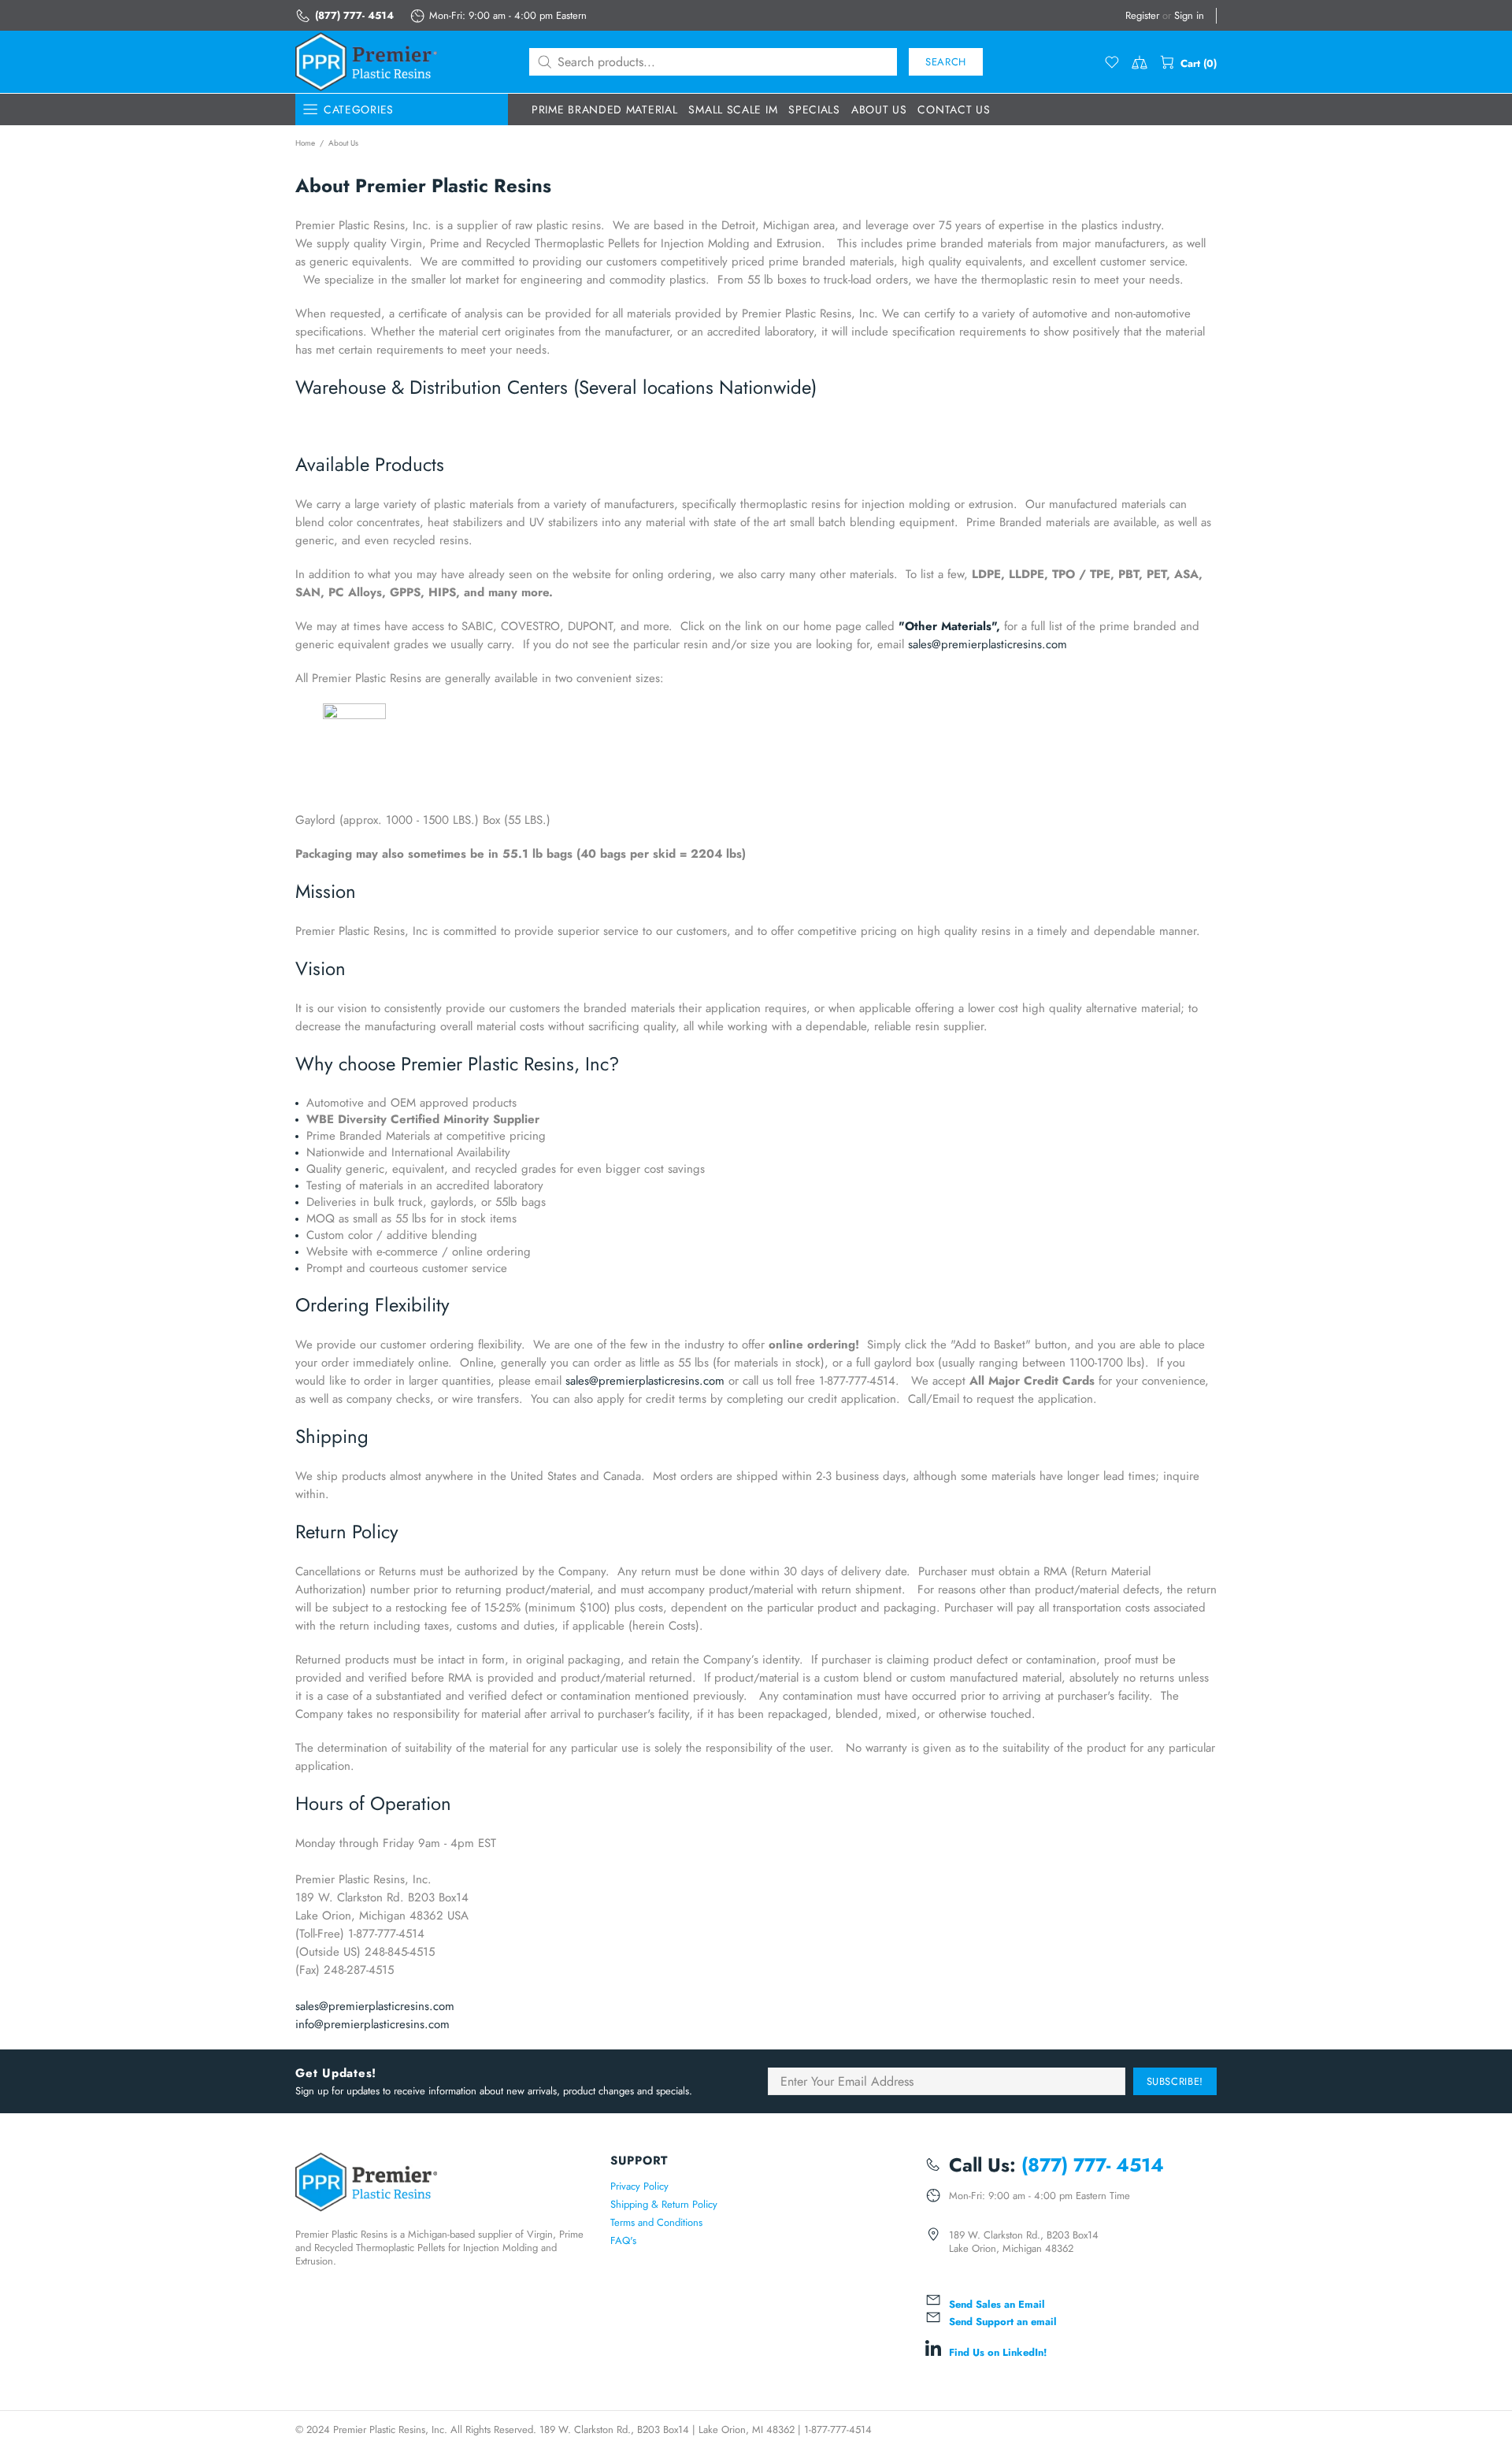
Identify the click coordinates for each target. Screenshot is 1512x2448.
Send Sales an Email (997, 2304)
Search (946, 62)
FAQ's (623, 2240)
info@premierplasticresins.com (372, 2024)
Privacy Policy (639, 2186)
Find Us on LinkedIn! (998, 2352)
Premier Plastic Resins (366, 62)
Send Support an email (1003, 2322)
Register (1142, 15)
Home (305, 143)
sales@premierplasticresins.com (988, 644)
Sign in (1189, 15)
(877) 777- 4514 (354, 15)
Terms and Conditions (656, 2222)
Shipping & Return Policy (664, 2204)
